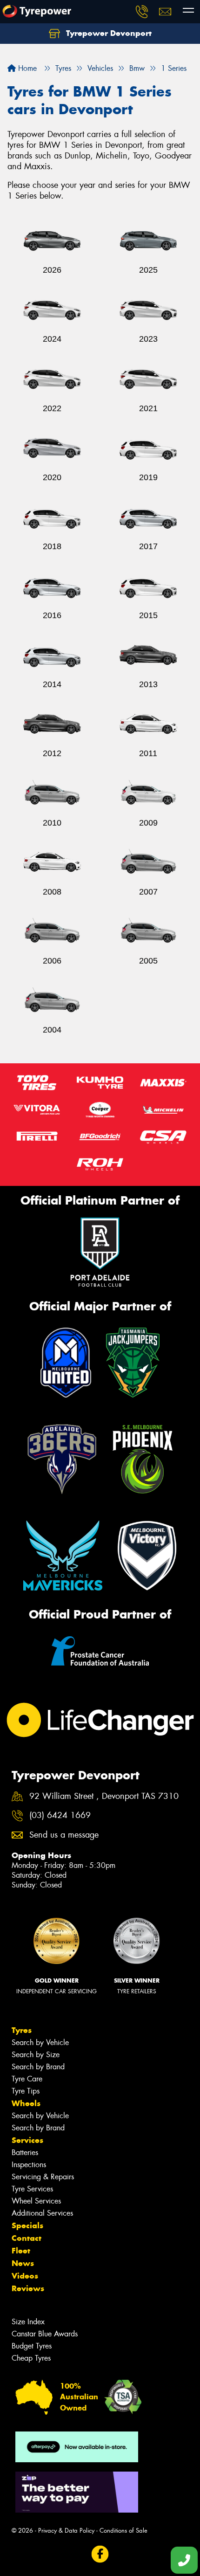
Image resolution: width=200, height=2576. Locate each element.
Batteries (25, 2152)
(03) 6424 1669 (60, 1815)
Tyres (22, 2030)
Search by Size (36, 2055)
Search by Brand (38, 2067)
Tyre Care (27, 2079)
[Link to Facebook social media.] (100, 2554)
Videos (25, 2276)
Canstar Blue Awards (45, 2334)
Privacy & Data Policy (66, 2531)
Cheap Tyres (31, 2358)
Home (26, 68)
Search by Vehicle (40, 2042)
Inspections (29, 2165)
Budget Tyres (32, 2346)
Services (27, 2140)
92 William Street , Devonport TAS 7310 (104, 1796)
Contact (27, 2238)
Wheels (26, 2103)
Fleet (21, 2251)
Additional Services (42, 2213)
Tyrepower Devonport (108, 33)
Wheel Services (36, 2201)
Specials (27, 2225)
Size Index (28, 2322)
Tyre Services (32, 2189)
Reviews (28, 2288)
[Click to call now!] (142, 12)
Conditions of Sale (123, 2531)
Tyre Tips (26, 2091)
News (23, 2263)
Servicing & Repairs (43, 2177)
